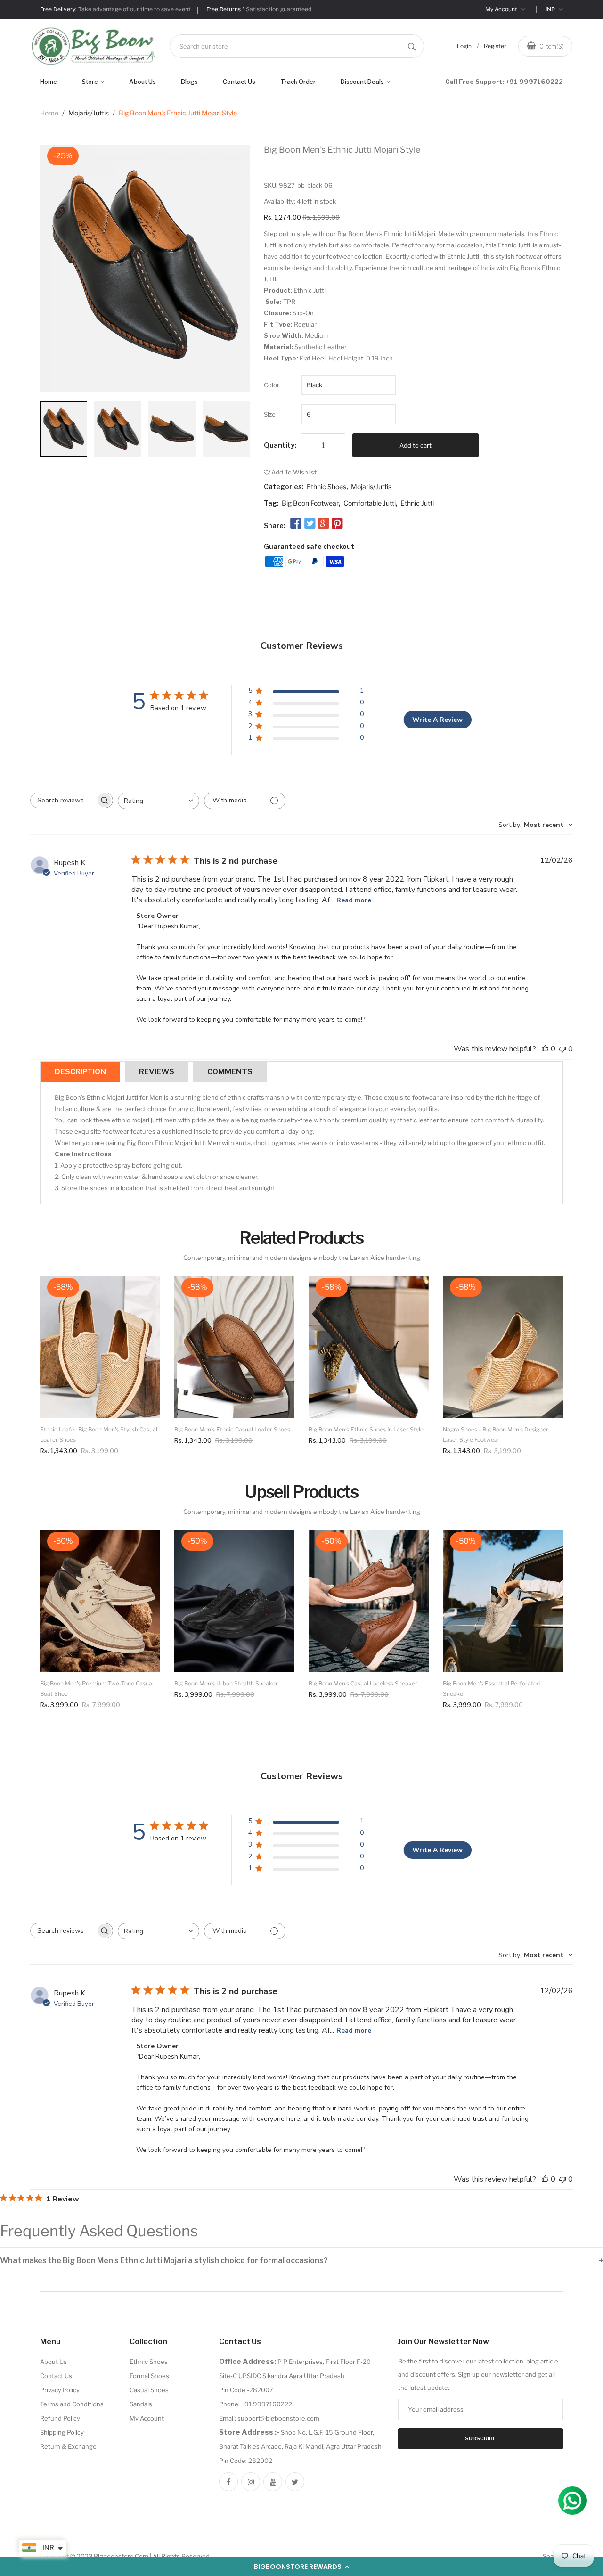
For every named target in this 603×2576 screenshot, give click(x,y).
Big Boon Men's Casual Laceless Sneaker (363, 1683)
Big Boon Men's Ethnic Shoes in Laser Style (366, 1429)
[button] (301, 2567)
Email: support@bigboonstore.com (269, 2418)
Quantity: (280, 445)
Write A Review (437, 720)
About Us (143, 82)
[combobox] (297, 46)
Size (270, 414)
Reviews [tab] (157, 1072)
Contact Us (239, 82)
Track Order (298, 82)
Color (272, 385)
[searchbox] (63, 800)
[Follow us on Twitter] (310, 523)
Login (464, 46)
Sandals (141, 2404)
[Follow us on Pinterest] (337, 523)
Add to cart (416, 445)
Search (553, 2556)
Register (495, 46)
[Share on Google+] (324, 523)
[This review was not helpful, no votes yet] (562, 1049)
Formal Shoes (149, 2376)
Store (91, 82)
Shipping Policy (62, 2432)
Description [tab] (80, 1072)
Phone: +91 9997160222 (256, 2404)
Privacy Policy (60, 2390)
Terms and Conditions (72, 2404)
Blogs (189, 82)
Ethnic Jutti (417, 503)
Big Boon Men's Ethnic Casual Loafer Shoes (232, 1429)
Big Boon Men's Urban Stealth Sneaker (226, 1683)
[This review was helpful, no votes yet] (545, 1049)
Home (49, 82)
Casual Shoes (149, 2390)
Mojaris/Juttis (89, 113)
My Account (502, 9)
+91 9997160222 (534, 82)
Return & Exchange (68, 2446)
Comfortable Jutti (370, 503)
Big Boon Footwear (310, 503)
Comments (230, 1072)
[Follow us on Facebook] (296, 523)
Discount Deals (363, 82)
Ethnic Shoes (326, 487)
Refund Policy (60, 2418)
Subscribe (481, 2438)
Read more (354, 900)
